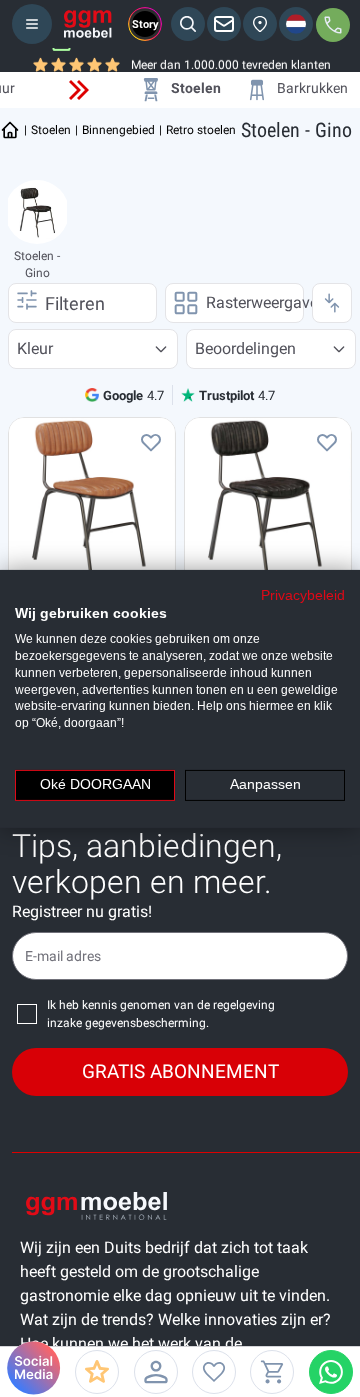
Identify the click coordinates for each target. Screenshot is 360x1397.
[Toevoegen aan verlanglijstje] (151, 442)
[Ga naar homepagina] (10, 130)
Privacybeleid (303, 594)
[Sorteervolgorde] (332, 303)
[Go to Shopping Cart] (272, 1372)
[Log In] (156, 1372)
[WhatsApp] (331, 1372)
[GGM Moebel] (88, 24)
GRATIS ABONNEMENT (180, 1071)
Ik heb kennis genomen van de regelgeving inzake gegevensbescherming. (161, 1014)
